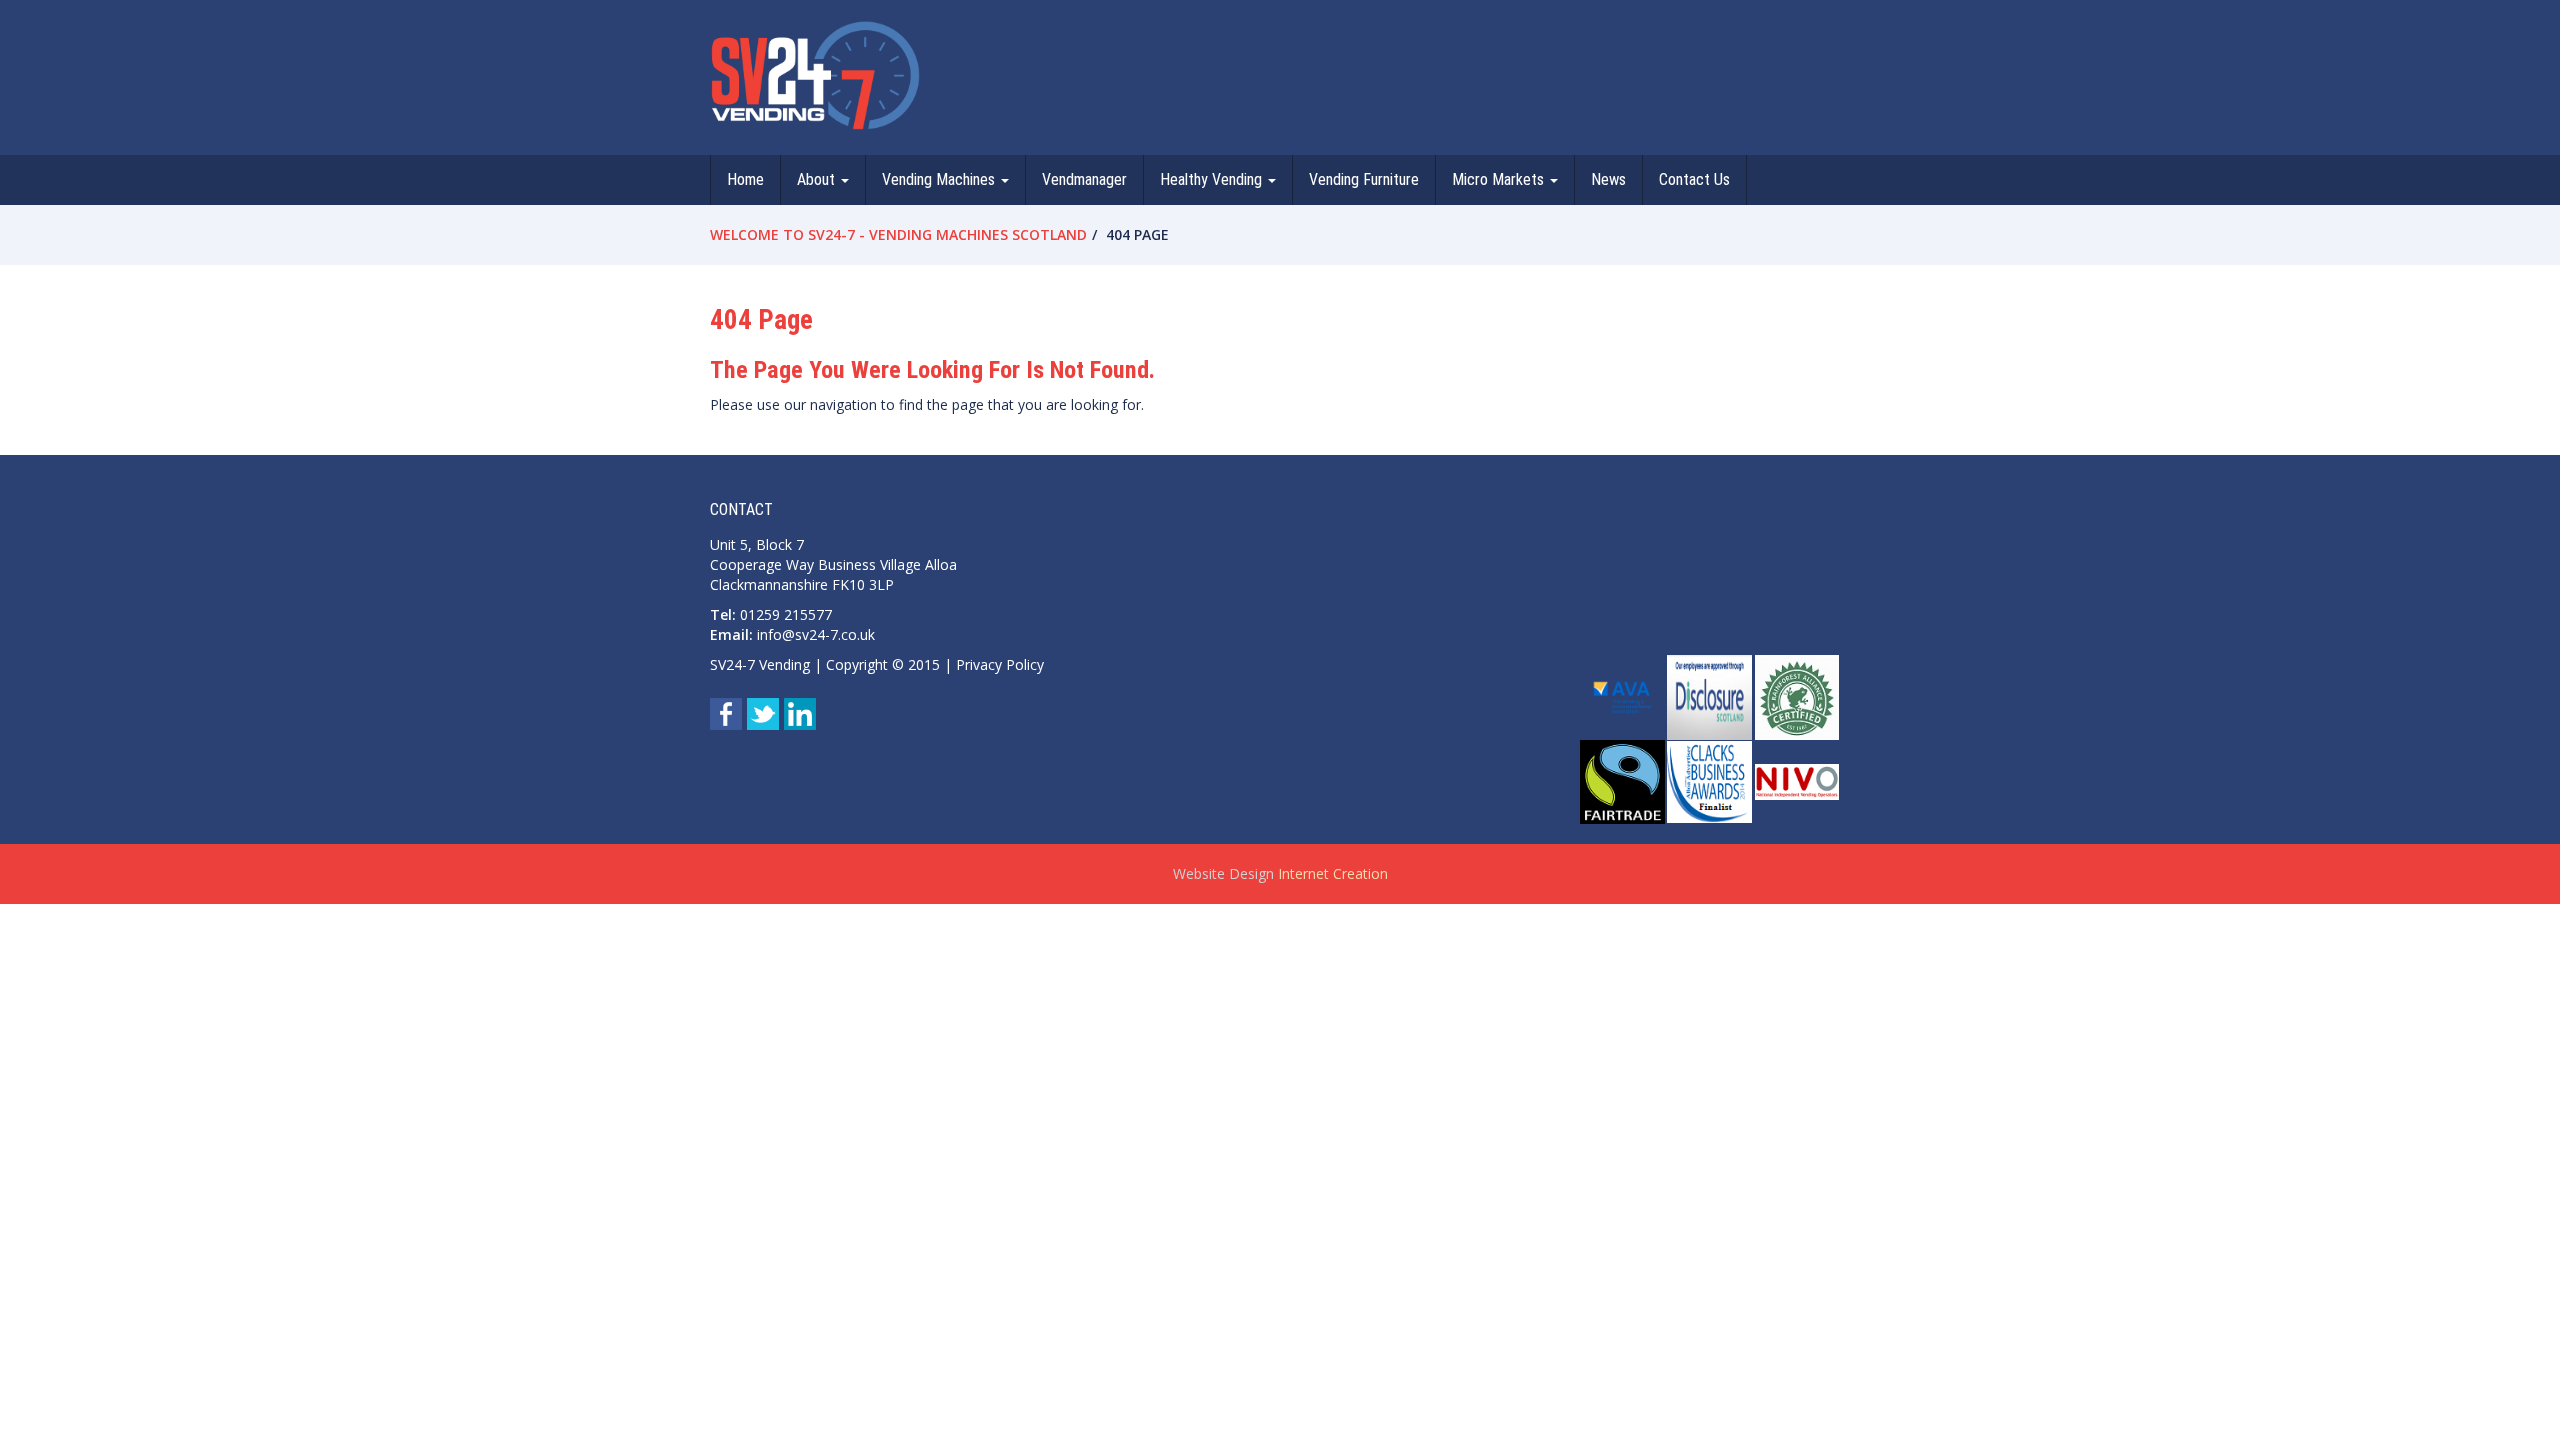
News (1608, 179)
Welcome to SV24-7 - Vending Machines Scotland (898, 234)
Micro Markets (1500, 179)
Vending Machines (940, 179)
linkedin (800, 714)
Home (745, 179)
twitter (763, 714)
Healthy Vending (1213, 179)
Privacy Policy (1000, 664)
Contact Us (1694, 179)
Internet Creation (1333, 873)
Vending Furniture (1364, 179)
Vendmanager (1084, 179)
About (818, 179)
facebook (726, 714)
